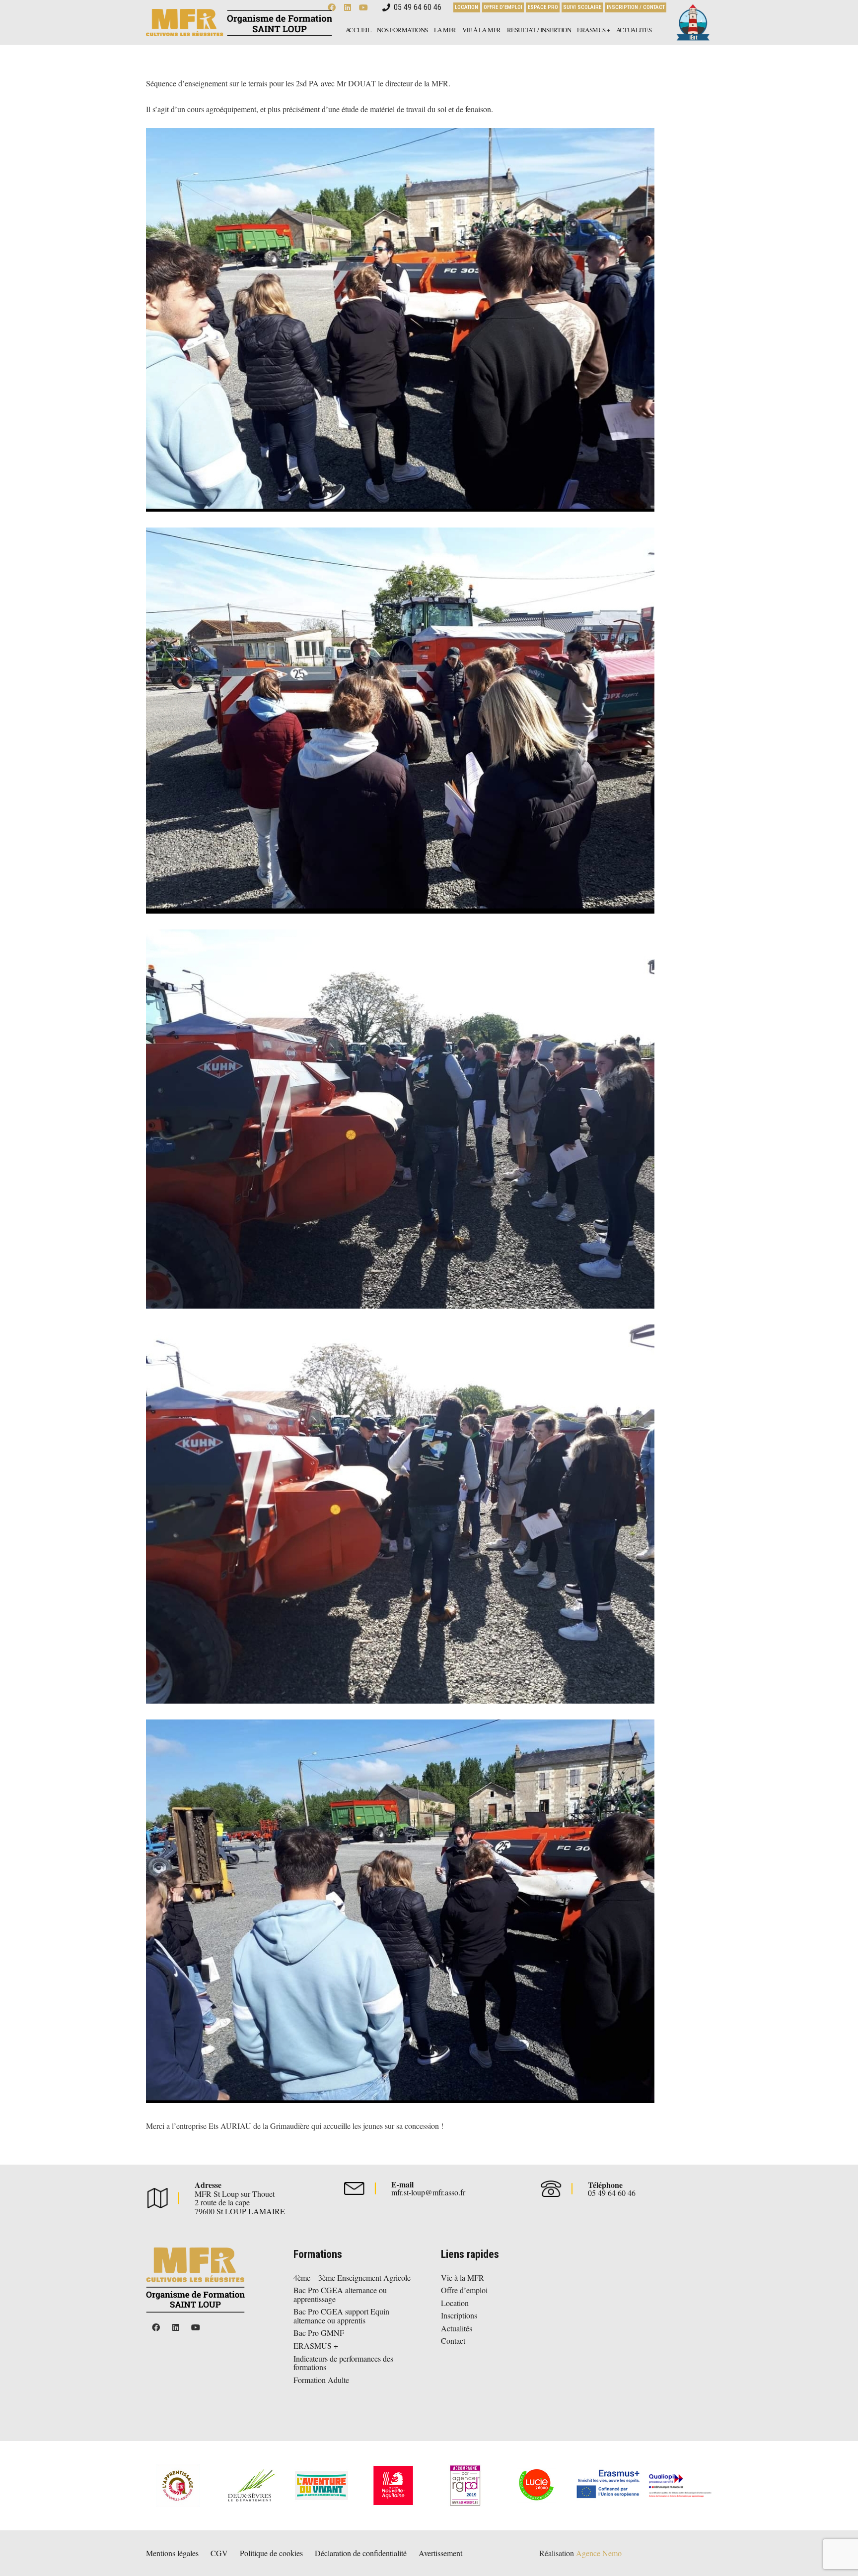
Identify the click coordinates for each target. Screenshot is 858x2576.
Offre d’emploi (464, 2290)
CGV (219, 2553)
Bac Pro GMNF (319, 2333)
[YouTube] (196, 2327)
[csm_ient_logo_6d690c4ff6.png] (692, 23)
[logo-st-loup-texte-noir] (239, 23)
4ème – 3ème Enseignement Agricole (352, 2278)
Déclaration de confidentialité (361, 2553)
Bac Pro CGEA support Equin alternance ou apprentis (341, 2316)
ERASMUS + (316, 2345)
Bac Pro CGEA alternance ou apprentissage (340, 2294)
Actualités (457, 2328)
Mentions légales (172, 2553)
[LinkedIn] (176, 2327)
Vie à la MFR (463, 2278)
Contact (453, 2341)
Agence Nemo (599, 2553)
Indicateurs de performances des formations (343, 2363)
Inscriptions (459, 2315)
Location (455, 2303)
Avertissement (440, 2553)
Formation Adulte (321, 2380)
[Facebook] (156, 2327)
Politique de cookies (271, 2553)
